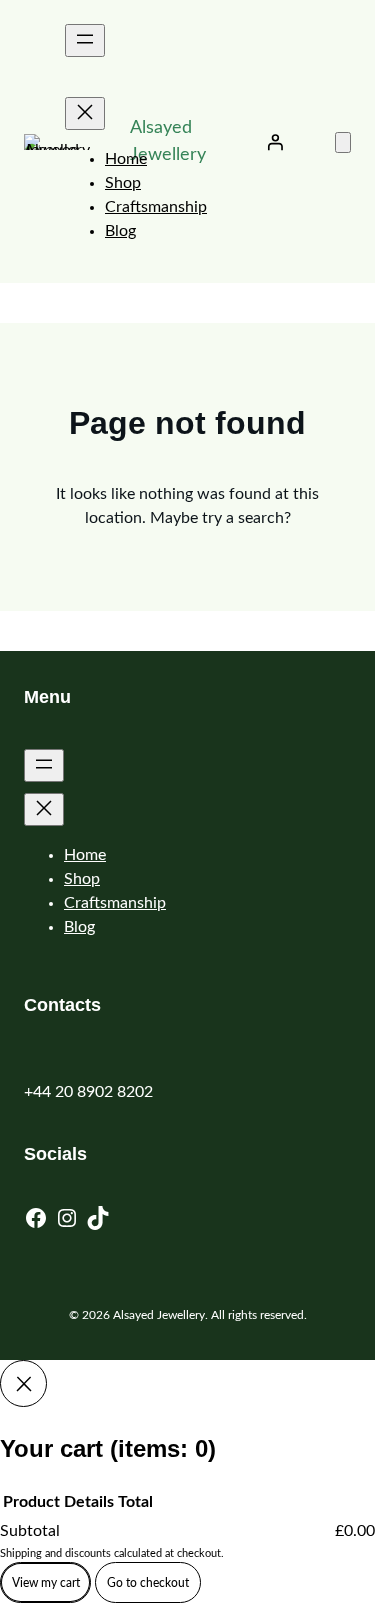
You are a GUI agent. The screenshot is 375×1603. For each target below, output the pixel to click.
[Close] (23, 1383)
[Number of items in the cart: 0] (343, 142)
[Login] (275, 142)
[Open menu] (85, 40)
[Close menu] (85, 113)
